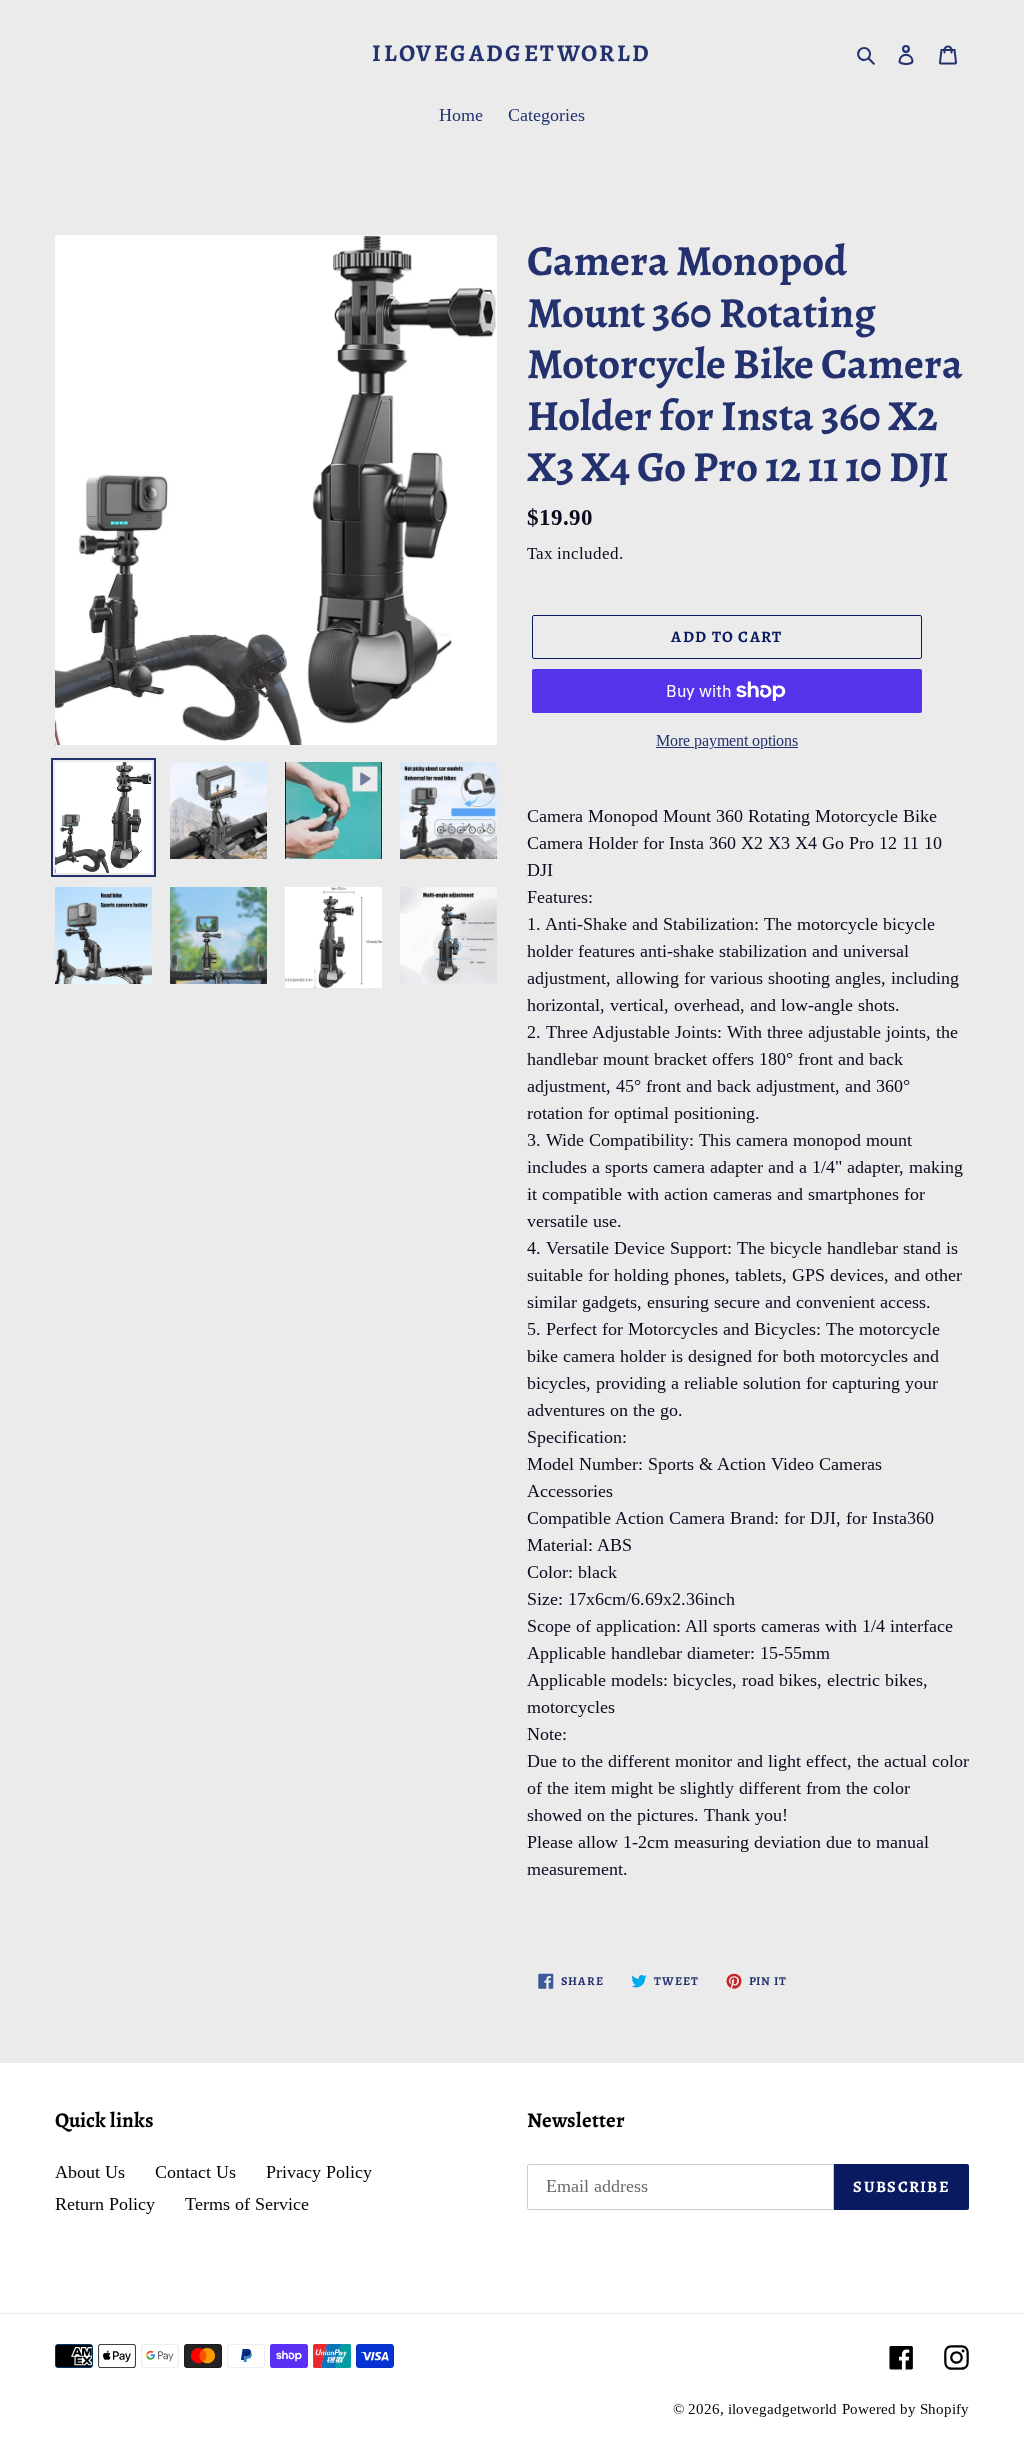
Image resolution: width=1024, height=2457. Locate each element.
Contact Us (195, 2172)
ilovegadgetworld (511, 53)
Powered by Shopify (905, 2409)
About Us (90, 2172)
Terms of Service (247, 2204)
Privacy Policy (319, 2172)
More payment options (727, 740)
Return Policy (105, 2204)
